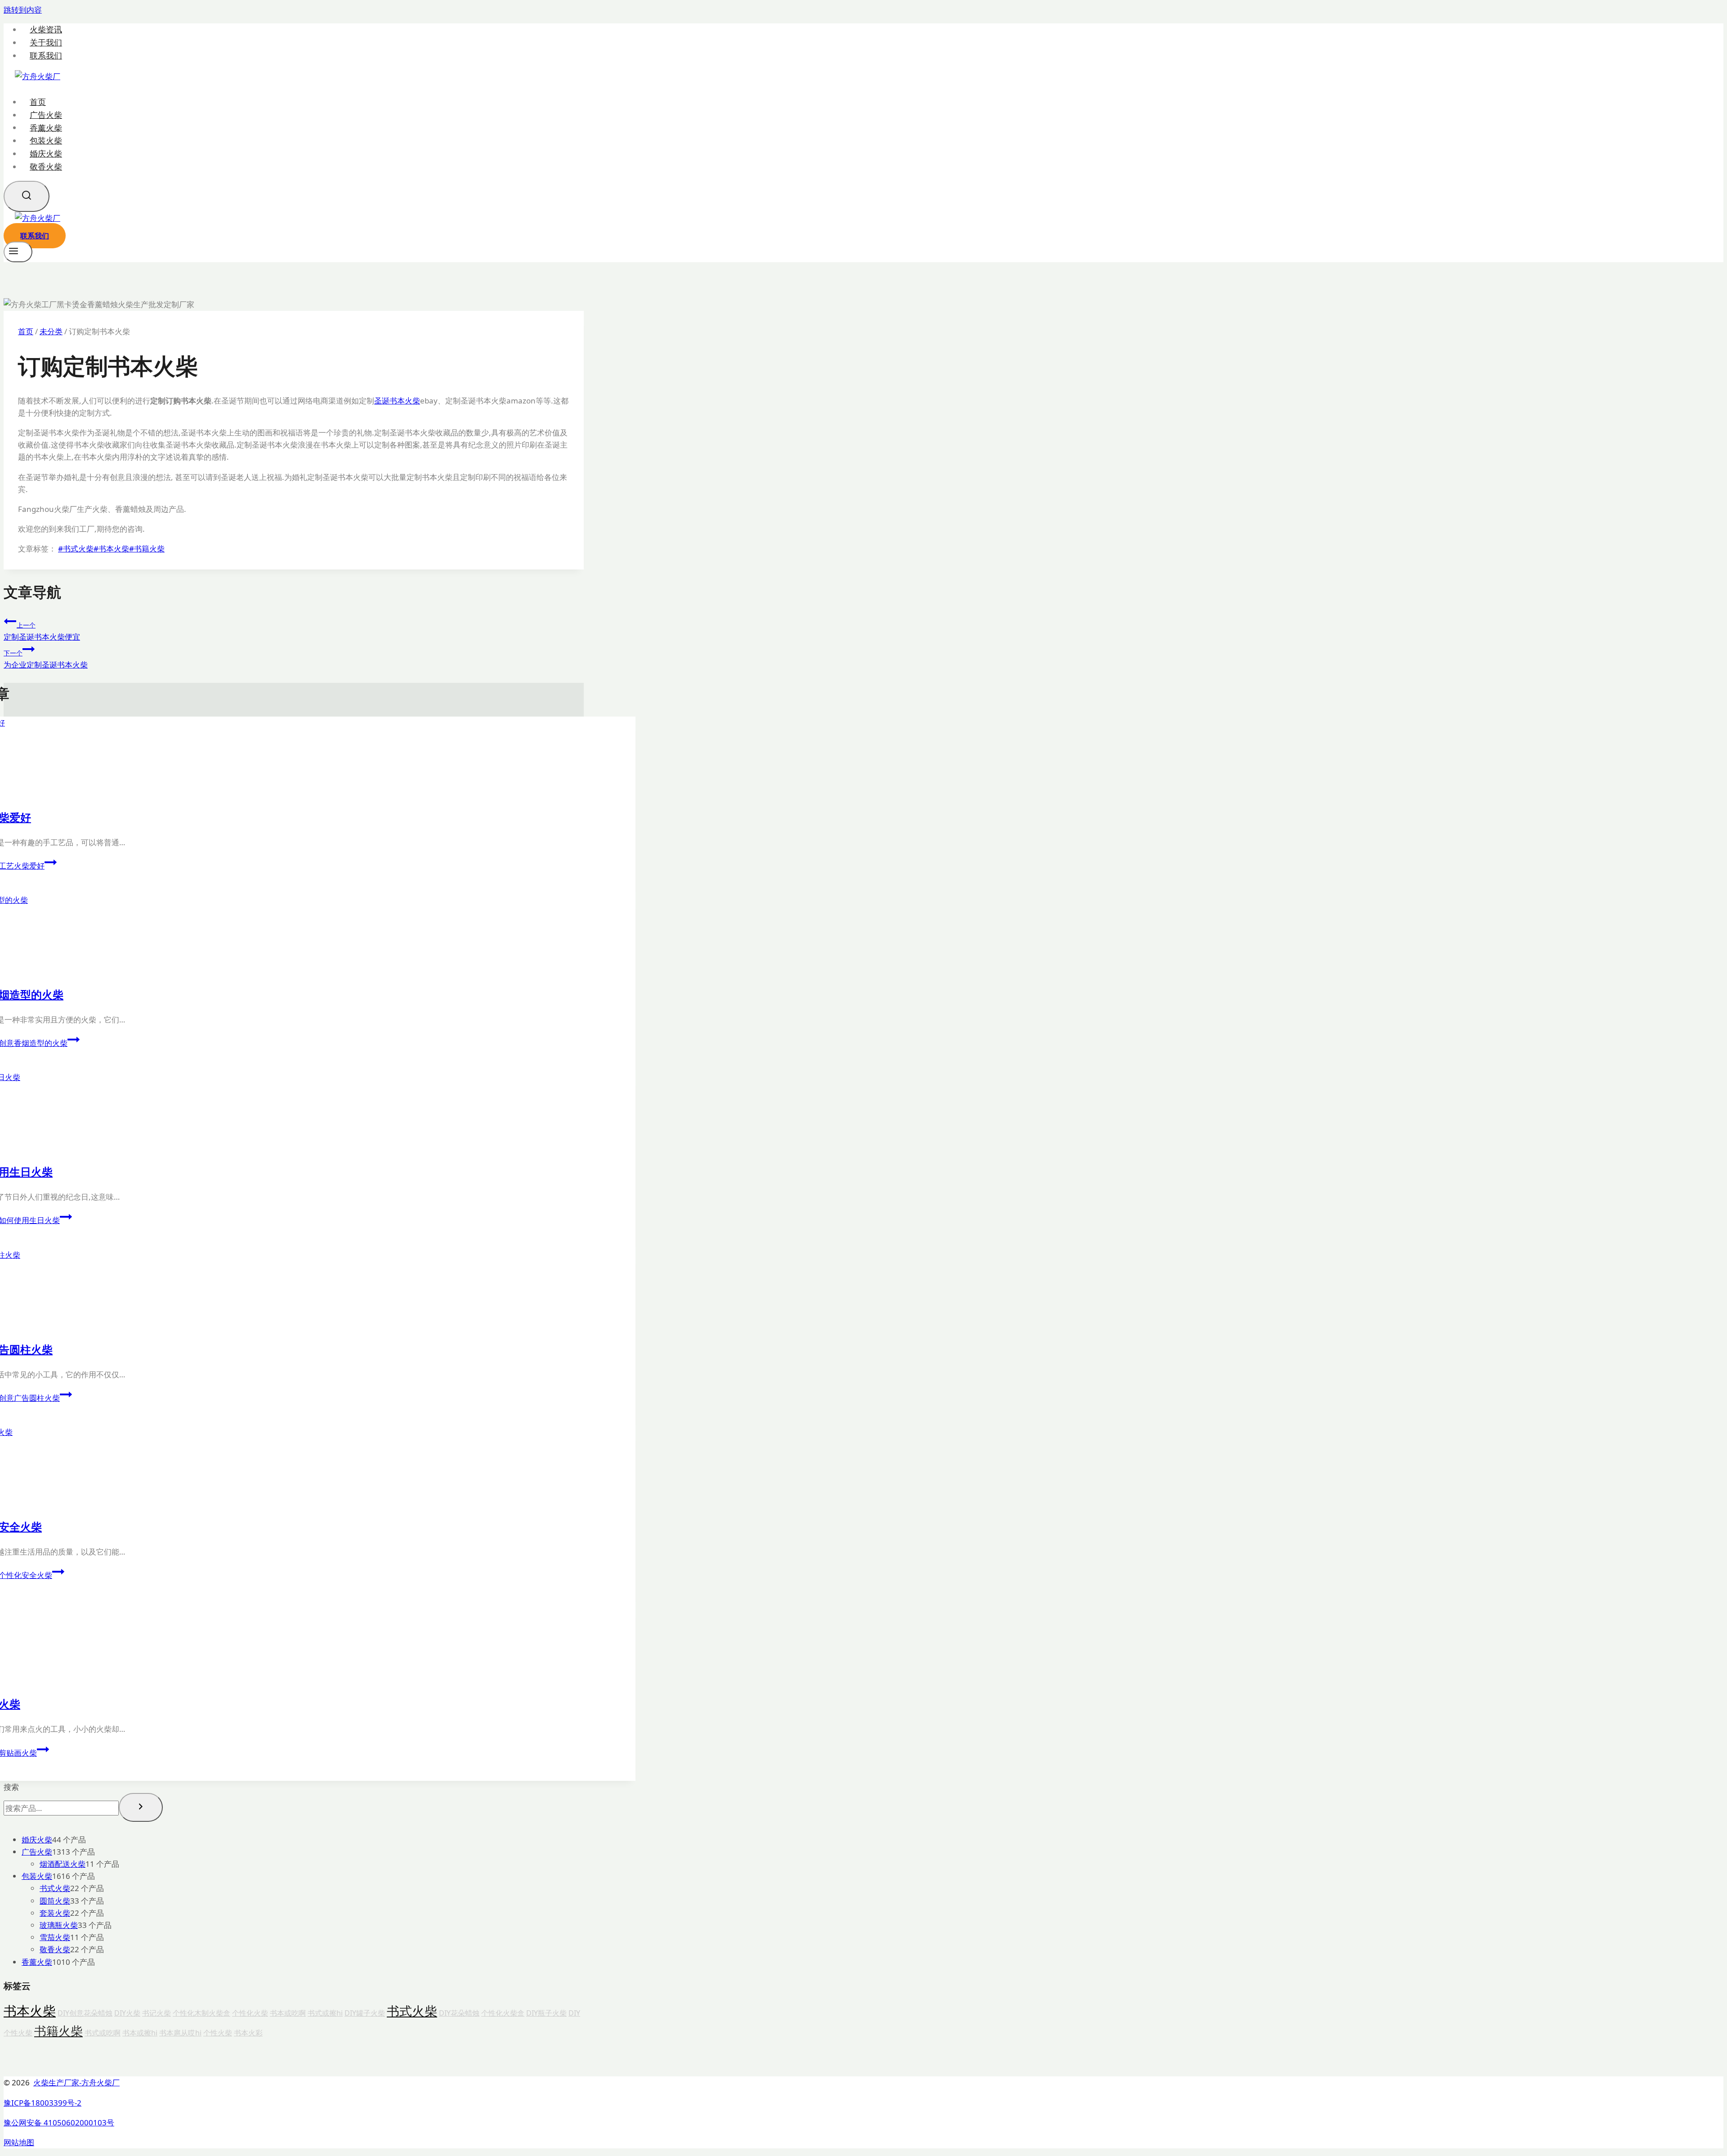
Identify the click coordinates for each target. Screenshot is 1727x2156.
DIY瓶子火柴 (546, 2013)
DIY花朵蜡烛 (459, 2013)
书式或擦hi (325, 2013)
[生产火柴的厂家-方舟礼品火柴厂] (38, 76)
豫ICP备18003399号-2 (43, 2103)
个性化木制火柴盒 (201, 2013)
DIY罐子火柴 (365, 2013)
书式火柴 (76, 549)
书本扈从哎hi (180, 2033)
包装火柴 (46, 140)
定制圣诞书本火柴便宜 (42, 631)
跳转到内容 (23, 10)
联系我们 (46, 56)
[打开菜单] (18, 252)
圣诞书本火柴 (397, 401)
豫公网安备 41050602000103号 (59, 2122)
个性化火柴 (250, 2013)
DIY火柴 (127, 2013)
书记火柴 (157, 2013)
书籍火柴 (147, 549)
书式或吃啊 (103, 2033)
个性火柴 (218, 2033)
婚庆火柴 (46, 153)
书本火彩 (248, 2033)
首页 (38, 102)
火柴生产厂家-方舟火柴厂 (76, 2082)
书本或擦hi (140, 2033)
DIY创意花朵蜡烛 (85, 2013)
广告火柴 (46, 115)
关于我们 (46, 43)
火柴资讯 (46, 29)
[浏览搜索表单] (27, 196)
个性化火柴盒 (503, 2013)
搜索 (11, 1787)
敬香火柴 (46, 166)
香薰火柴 (46, 127)
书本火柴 (111, 549)
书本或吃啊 (288, 2013)
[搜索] (141, 1807)
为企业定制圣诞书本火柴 (46, 659)
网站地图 (19, 2142)
